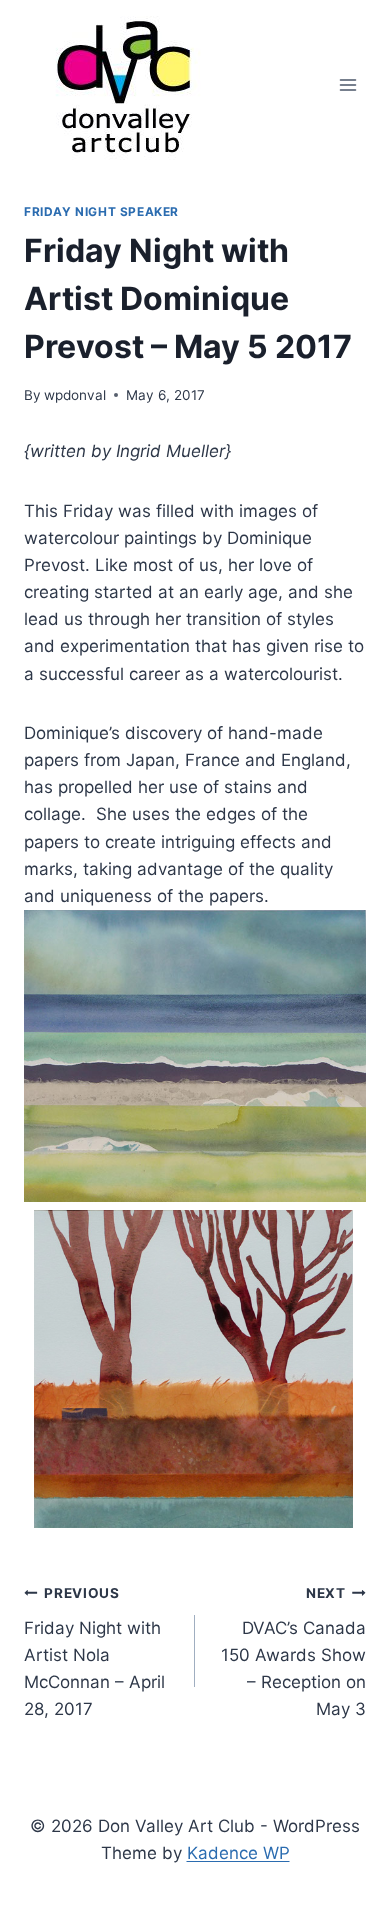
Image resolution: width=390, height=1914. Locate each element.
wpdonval (75, 395)
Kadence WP (238, 1853)
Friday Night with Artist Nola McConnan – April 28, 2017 (94, 1652)
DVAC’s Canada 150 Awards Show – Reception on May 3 (293, 1652)
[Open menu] (347, 84)
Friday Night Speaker (101, 211)
